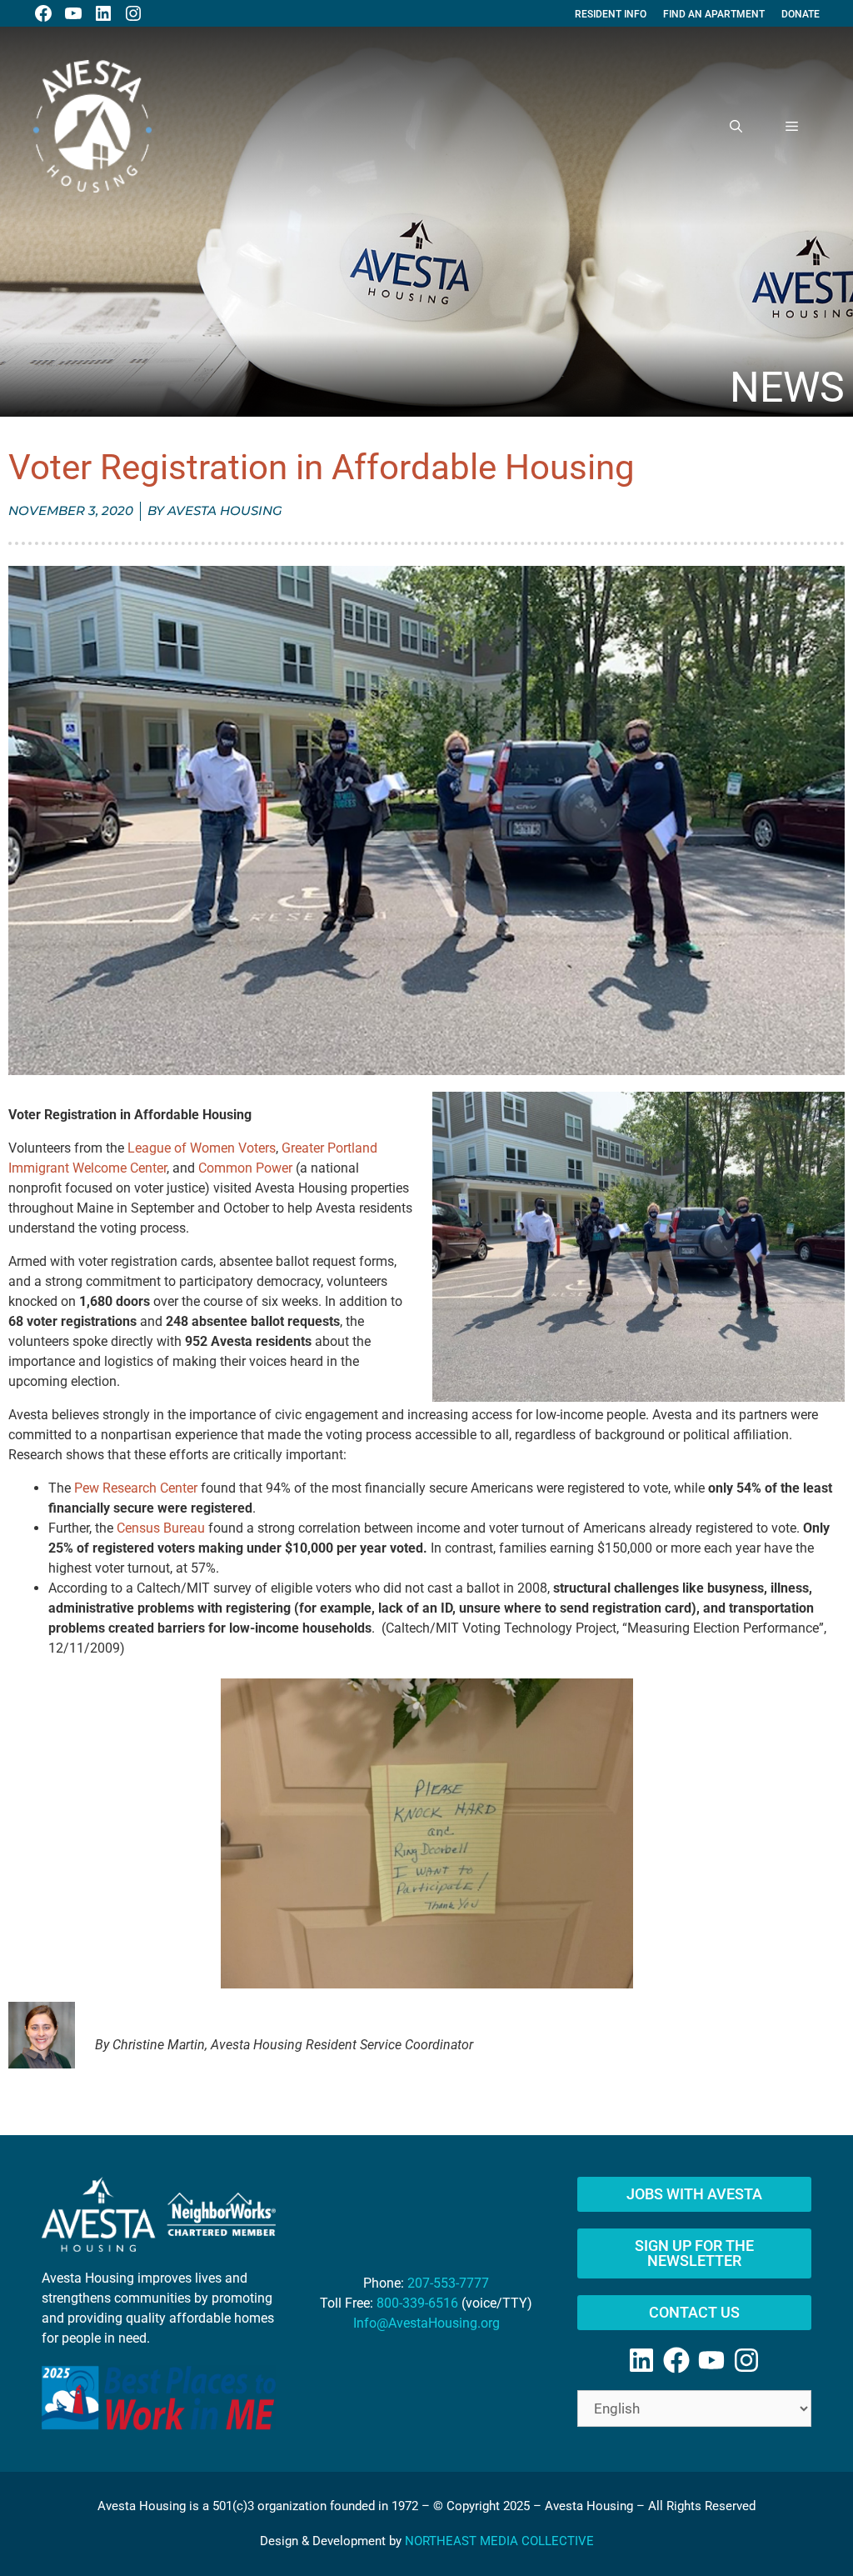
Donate (801, 14)
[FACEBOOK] (43, 13)
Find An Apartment (714, 14)
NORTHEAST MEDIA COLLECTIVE (499, 2541)
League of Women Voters (202, 1148)
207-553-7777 (448, 2283)
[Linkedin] (641, 2360)
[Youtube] (711, 2360)
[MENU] (792, 127)
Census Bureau (161, 1528)
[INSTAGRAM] (133, 13)
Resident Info (611, 14)
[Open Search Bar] (736, 127)
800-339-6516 (417, 2303)
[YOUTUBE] (73, 13)
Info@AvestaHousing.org (426, 2323)
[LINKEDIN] (103, 13)
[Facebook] (676, 2360)
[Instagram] (746, 2360)
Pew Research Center (136, 1488)
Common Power (245, 1168)
